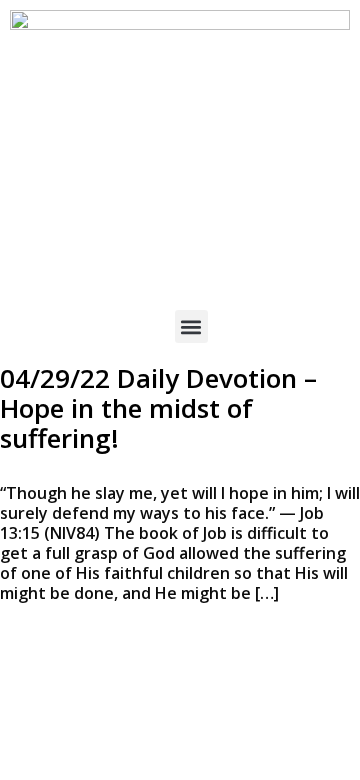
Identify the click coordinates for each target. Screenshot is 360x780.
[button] (191, 326)
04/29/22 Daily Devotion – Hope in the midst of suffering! (158, 408)
